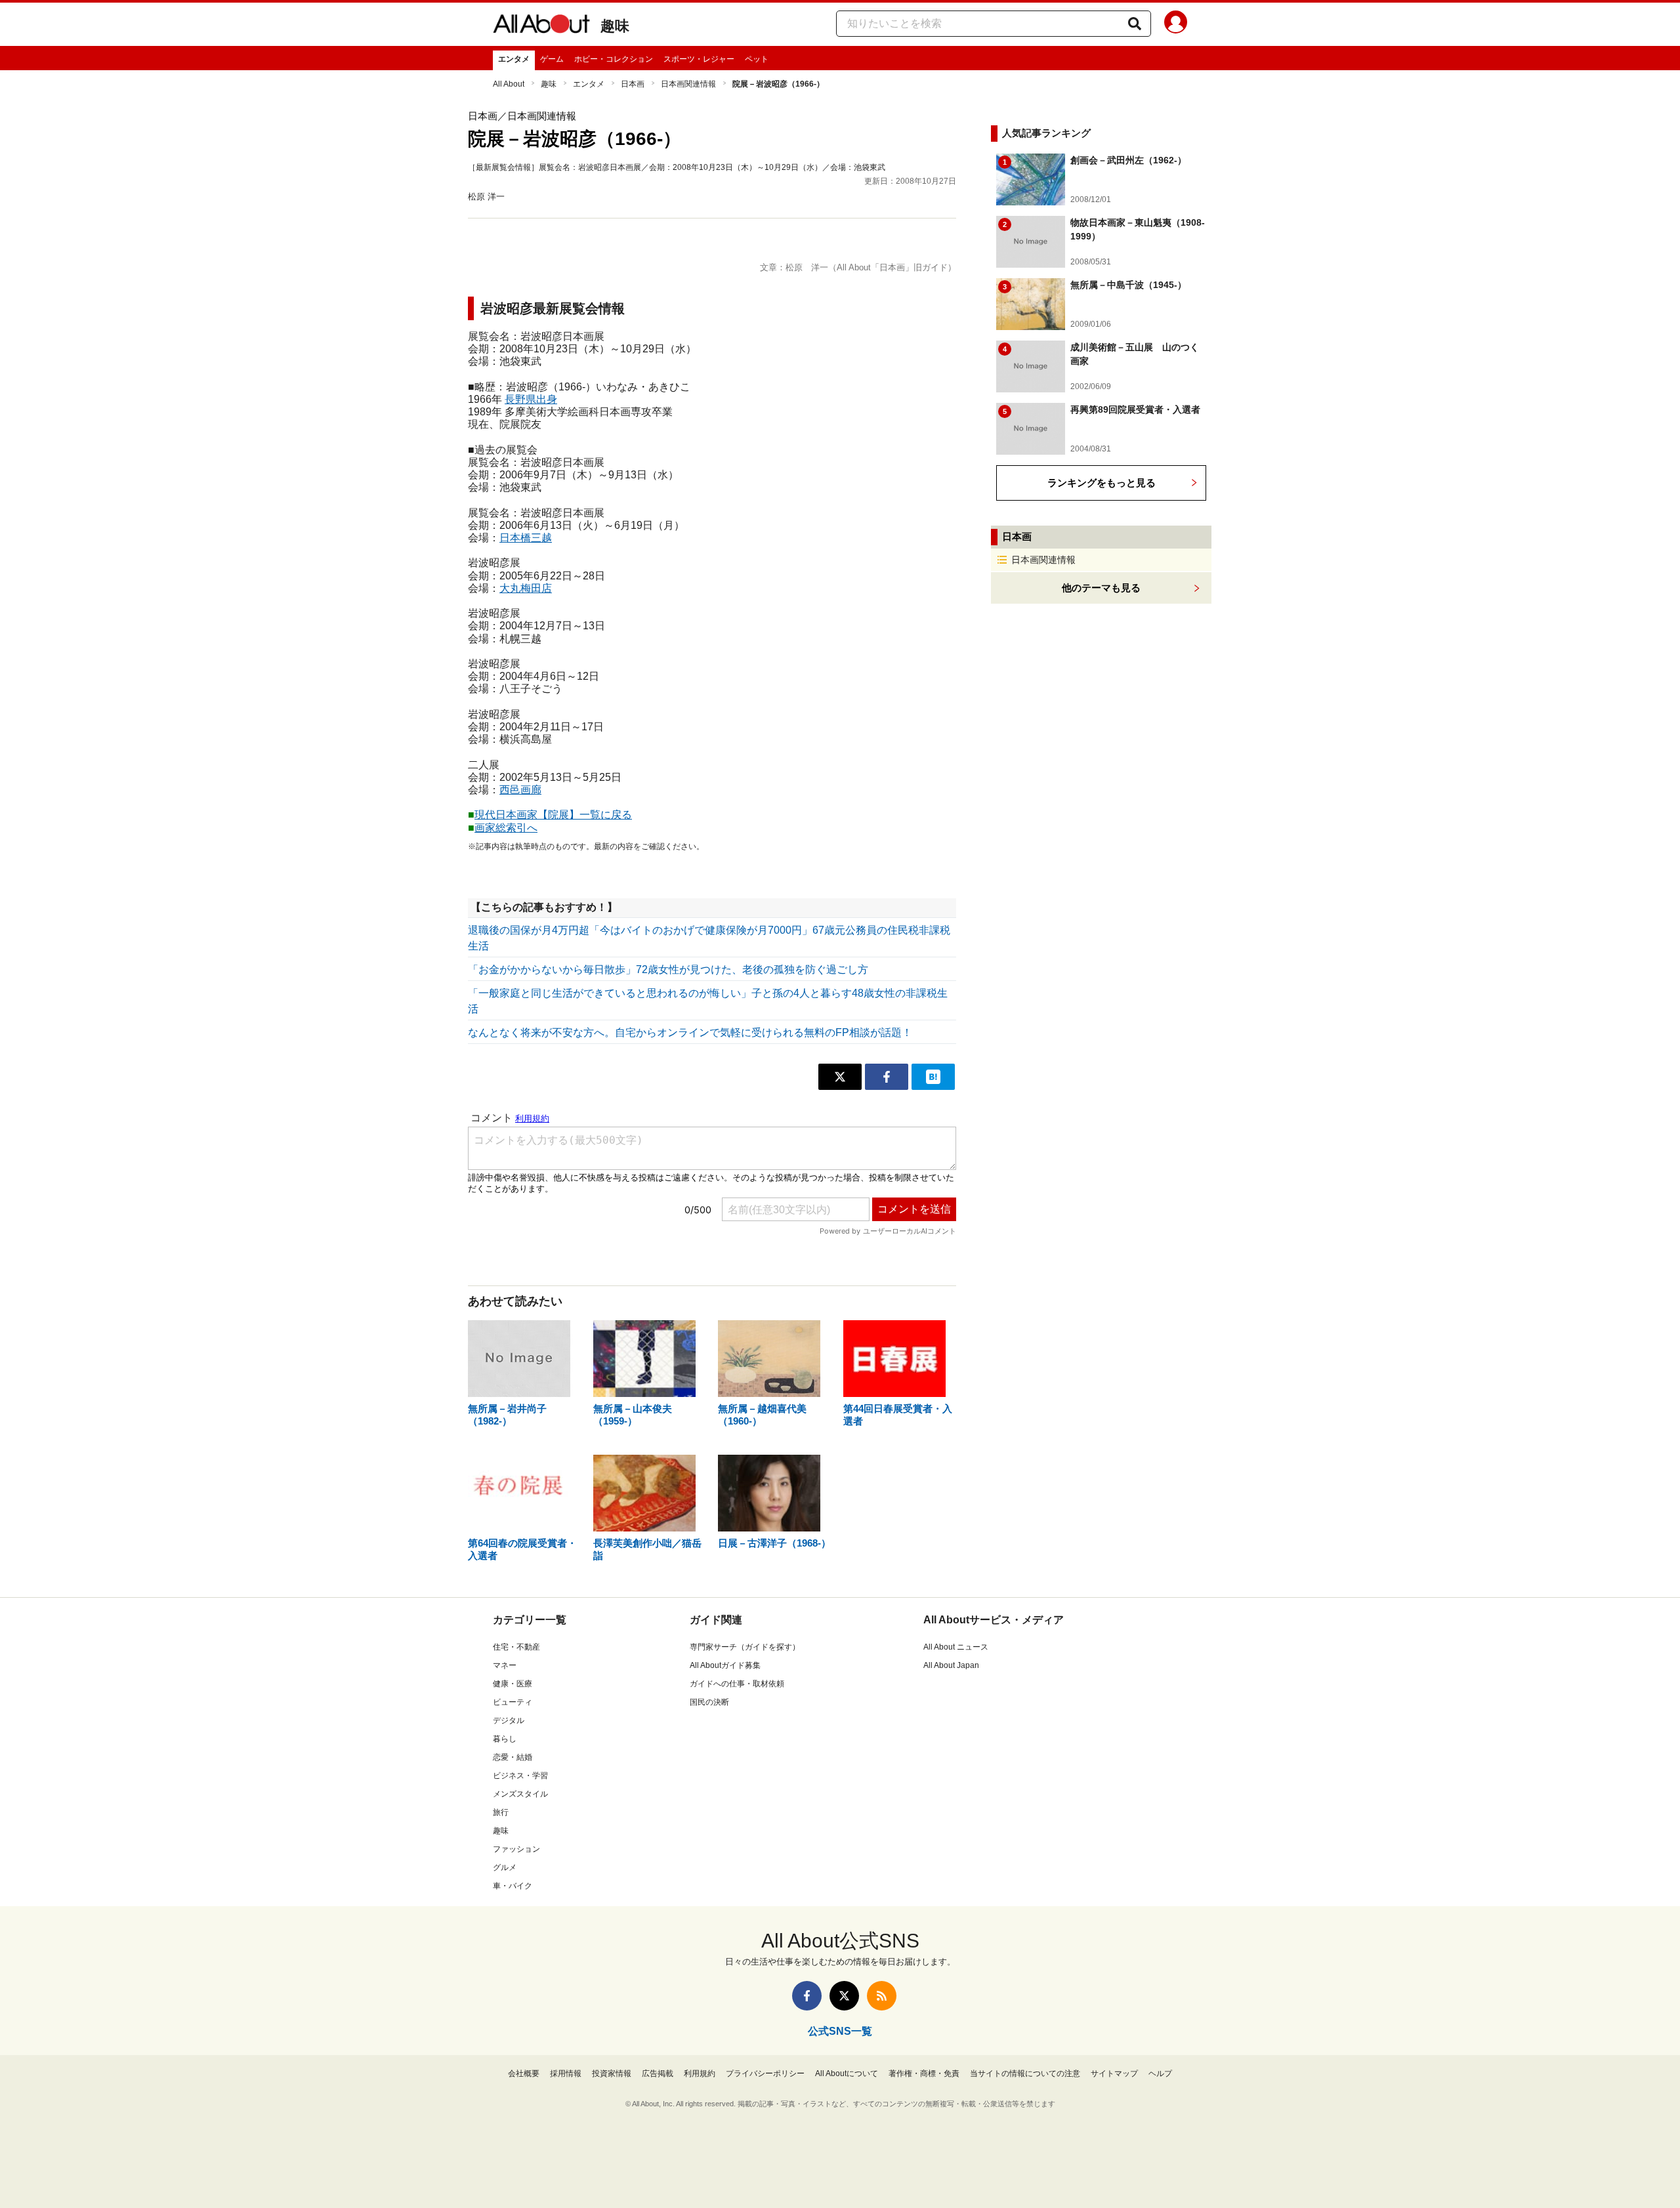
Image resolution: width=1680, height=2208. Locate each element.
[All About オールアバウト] (541, 26)
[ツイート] (840, 1077)
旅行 (501, 1812)
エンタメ (514, 59)
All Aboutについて (847, 2073)
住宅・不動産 (516, 1647)
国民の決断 (709, 1702)
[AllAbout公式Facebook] (807, 1996)
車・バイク (513, 1886)
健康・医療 (513, 1684)
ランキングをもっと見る (1102, 483)
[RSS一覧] (882, 1996)
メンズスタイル (520, 1794)
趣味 (615, 26)
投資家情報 (612, 2073)
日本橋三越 (526, 538)
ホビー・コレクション (614, 59)
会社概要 (524, 2073)
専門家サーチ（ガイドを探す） (745, 1647)
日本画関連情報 (688, 84)
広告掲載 (658, 2073)
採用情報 (566, 2073)
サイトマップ (1114, 2073)
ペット (757, 59)
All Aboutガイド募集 (725, 1665)
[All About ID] (1176, 24)
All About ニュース (956, 1647)
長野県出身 (531, 399)
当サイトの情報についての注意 (1025, 2073)
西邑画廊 (520, 790)
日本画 (633, 84)
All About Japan (951, 1665)
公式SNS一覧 (840, 2031)
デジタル (509, 1720)
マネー (505, 1665)
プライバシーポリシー (765, 2073)
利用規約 (700, 2073)
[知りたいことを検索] (1135, 24)
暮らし (505, 1739)
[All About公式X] (844, 1996)
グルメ (505, 1867)
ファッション (516, 1849)
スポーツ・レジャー (699, 59)
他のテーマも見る (1101, 588)
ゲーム (552, 59)
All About (509, 84)
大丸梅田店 (526, 588)
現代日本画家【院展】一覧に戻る (553, 815)
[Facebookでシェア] (887, 1077)
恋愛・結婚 (513, 1757)
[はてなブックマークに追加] (933, 1077)
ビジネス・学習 (520, 1776)
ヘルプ (1160, 2073)
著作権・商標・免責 (924, 2073)
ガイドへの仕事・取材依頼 (737, 1684)
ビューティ (513, 1702)
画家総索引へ (506, 828)
